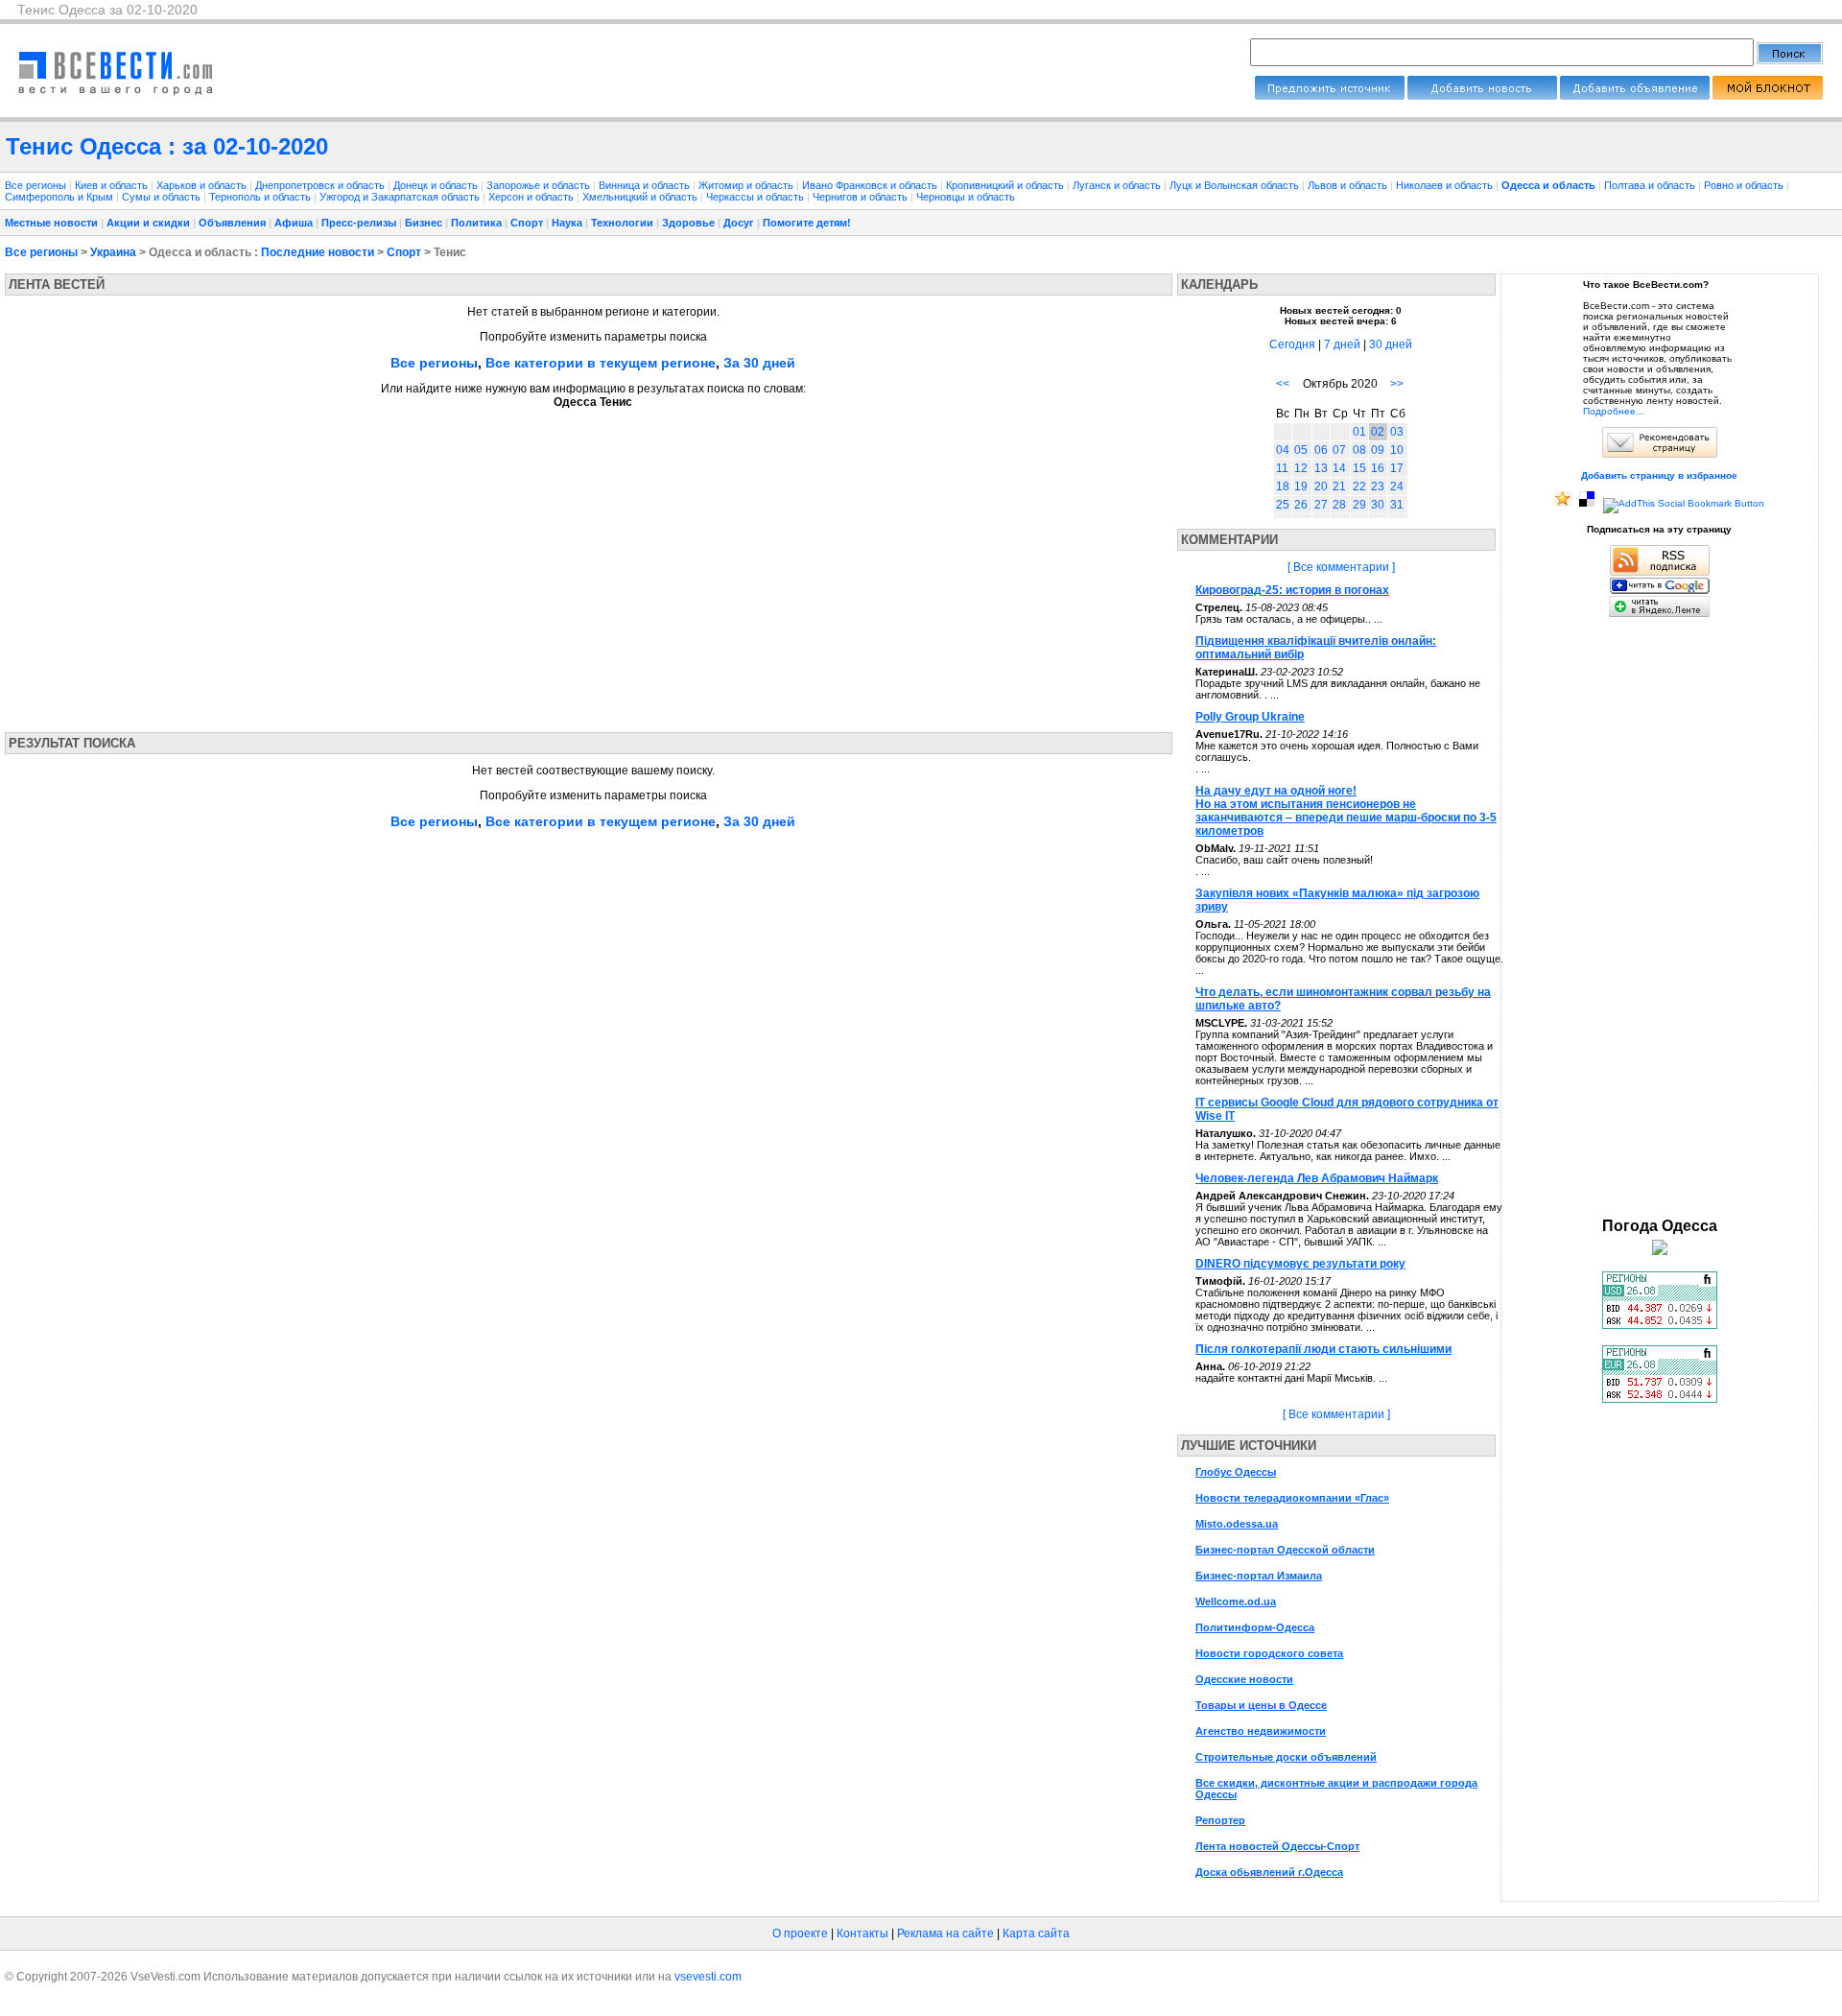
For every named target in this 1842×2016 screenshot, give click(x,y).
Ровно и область (1745, 185)
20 (1321, 486)
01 (1359, 432)
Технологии (622, 223)
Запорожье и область (540, 185)
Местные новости (51, 223)
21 (1339, 486)
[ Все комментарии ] (1341, 567)
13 (1321, 468)
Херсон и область (532, 197)
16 (1378, 468)
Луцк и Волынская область (1236, 185)
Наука (567, 223)
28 (1339, 505)
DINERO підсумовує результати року (1300, 1264)
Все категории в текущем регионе (601, 363)
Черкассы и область (756, 197)
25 (1283, 505)
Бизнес (424, 223)
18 (1283, 486)
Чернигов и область (862, 197)
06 (1321, 450)
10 (1397, 450)
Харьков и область (203, 185)
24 (1397, 486)
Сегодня (1292, 344)
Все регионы (35, 185)
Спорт (527, 223)
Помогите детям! (807, 223)
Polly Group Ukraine (1250, 717)
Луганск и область (1118, 185)
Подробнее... (1614, 411)
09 (1378, 450)
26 (1301, 505)
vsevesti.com (708, 1977)
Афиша (294, 223)
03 (1397, 432)
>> (1397, 384)
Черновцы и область (966, 197)
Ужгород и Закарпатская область (401, 197)
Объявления (232, 223)
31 (1397, 505)
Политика (476, 223)
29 (1359, 505)
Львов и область (1349, 185)
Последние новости (318, 252)
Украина (113, 252)
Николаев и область (1446, 185)
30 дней (1391, 344)
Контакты (862, 1933)
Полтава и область (1651, 185)
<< (1283, 384)
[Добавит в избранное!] (1563, 503)
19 (1301, 486)
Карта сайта (1036, 1933)
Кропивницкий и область (1006, 185)
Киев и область (113, 185)
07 (1339, 450)
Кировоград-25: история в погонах (1292, 590)
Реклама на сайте (945, 1933)
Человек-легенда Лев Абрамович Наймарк (1317, 1178)
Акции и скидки (148, 223)
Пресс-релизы (359, 223)
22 (1359, 486)
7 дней (1342, 344)
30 (1378, 505)
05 (1301, 450)
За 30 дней (759, 363)
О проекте (800, 1933)
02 (1378, 432)
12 (1301, 468)
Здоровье (688, 223)
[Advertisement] (185, 564)
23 (1378, 486)
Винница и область (646, 185)
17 (1397, 468)
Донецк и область (437, 185)
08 (1359, 450)
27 (1321, 505)
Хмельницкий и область (641, 197)
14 (1339, 468)
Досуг (739, 223)
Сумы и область (163, 197)
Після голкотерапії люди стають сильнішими (1323, 1349)
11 (1282, 468)
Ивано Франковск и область (871, 185)
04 (1283, 450)
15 (1359, 468)
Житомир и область (747, 185)
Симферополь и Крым (60, 197)
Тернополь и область (261, 197)
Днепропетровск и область (321, 185)
